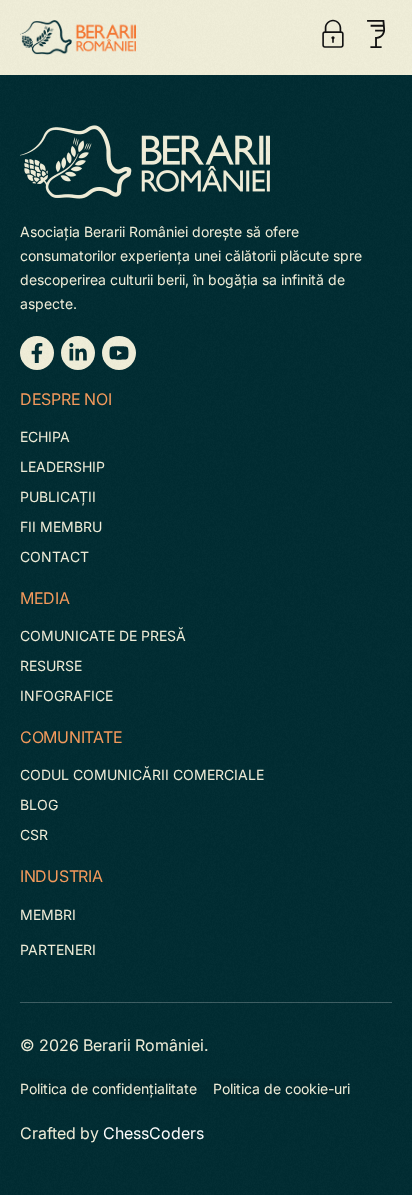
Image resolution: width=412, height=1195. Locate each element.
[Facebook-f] (37, 353)
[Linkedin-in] (78, 353)
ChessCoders (153, 1133)
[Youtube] (119, 353)
